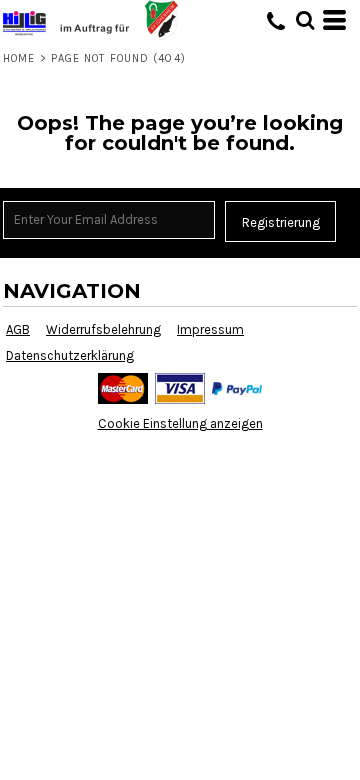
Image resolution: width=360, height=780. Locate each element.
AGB (18, 329)
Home (19, 58)
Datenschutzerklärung (70, 355)
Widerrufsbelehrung (103, 329)
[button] (305, 20)
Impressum (210, 329)
